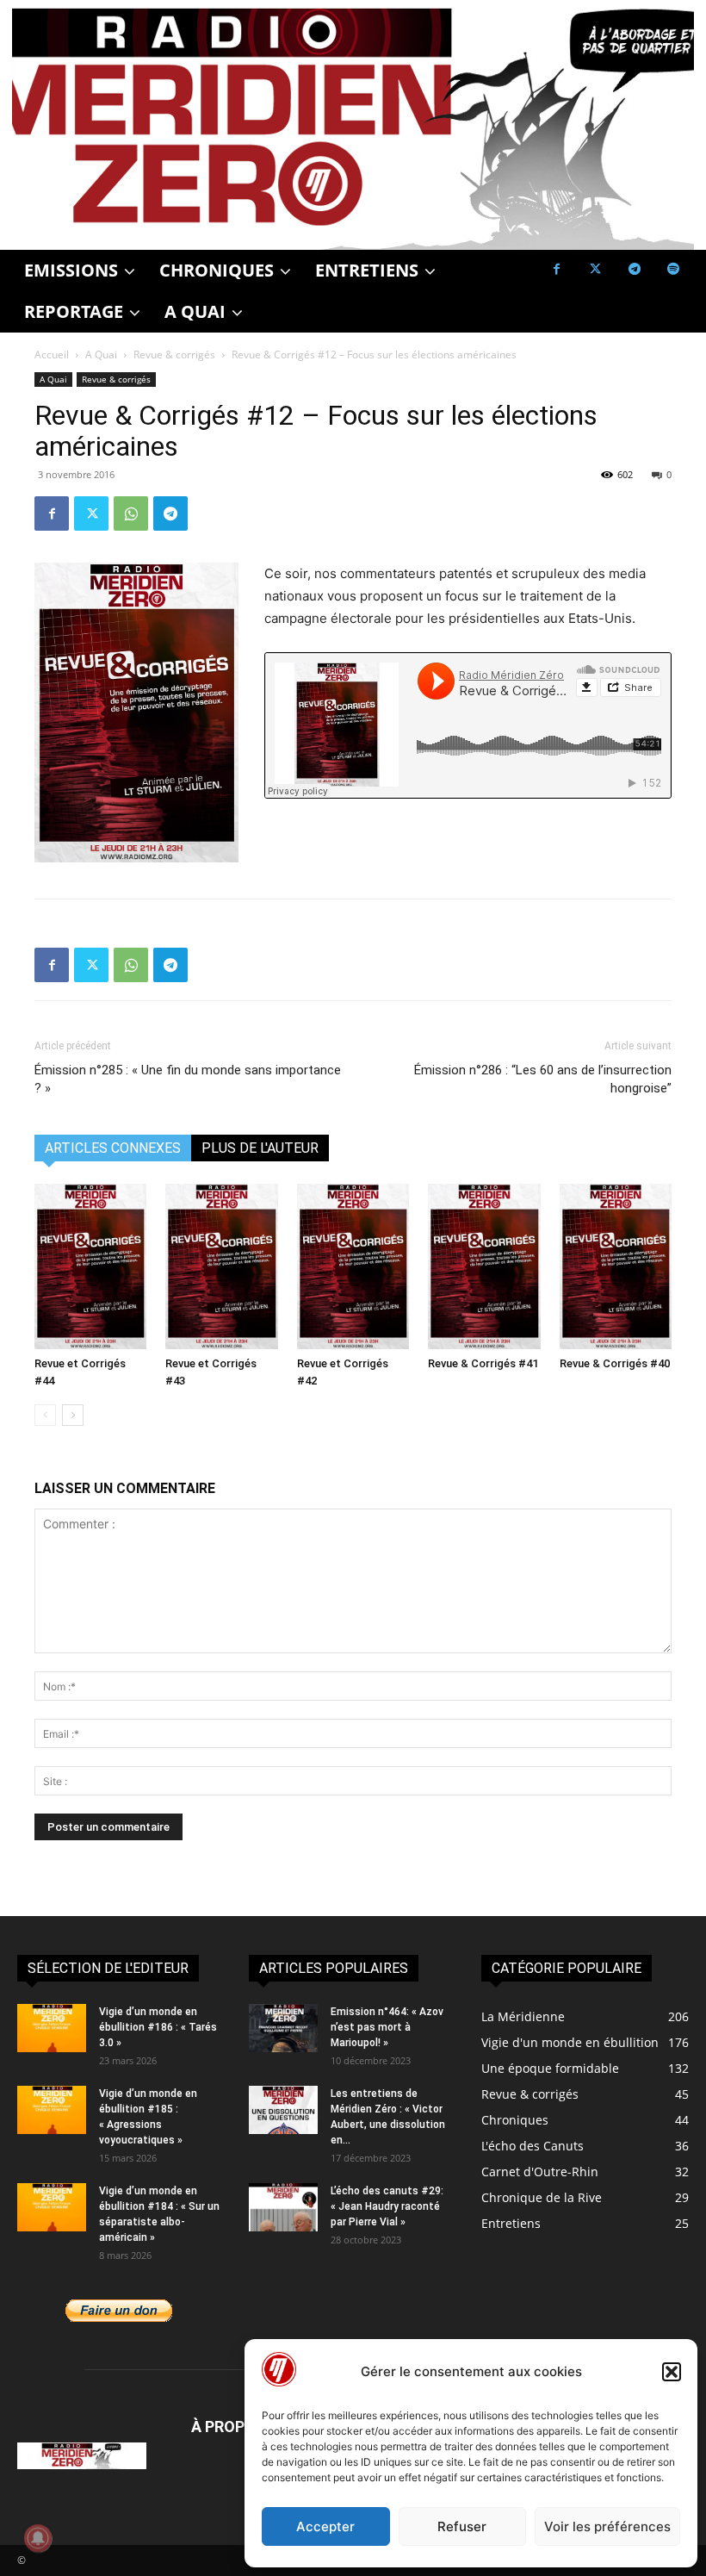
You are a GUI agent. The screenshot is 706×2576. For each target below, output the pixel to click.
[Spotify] (673, 269)
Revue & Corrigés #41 (483, 1363)
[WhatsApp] (131, 513)
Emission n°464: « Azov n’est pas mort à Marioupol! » (387, 2027)
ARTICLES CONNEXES (113, 1148)
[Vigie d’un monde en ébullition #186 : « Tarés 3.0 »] (52, 2028)
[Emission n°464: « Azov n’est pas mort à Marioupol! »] (283, 2028)
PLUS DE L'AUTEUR (260, 1148)
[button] (672, 2372)
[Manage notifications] (38, 2538)
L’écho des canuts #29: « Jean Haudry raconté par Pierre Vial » (387, 2206)
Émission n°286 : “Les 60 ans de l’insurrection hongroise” (543, 1079)
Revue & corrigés (174, 355)
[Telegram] (634, 269)
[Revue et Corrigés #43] (221, 1266)
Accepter (325, 2526)
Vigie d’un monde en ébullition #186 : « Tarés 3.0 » (158, 2027)
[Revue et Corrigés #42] (353, 1266)
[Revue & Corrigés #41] (484, 1266)
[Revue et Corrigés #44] (90, 1266)
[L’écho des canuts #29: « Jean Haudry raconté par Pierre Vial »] (283, 2207)
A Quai (101, 355)
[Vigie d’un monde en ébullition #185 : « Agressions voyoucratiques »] (52, 2110)
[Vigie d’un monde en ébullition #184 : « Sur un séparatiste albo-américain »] (52, 2207)
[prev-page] (45, 1415)
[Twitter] (595, 269)
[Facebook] (557, 269)
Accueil (52, 355)
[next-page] (73, 1415)
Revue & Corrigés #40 (615, 1363)
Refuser (462, 2526)
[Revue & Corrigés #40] (616, 1266)
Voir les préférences (607, 2526)
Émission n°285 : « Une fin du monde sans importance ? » (188, 1079)
